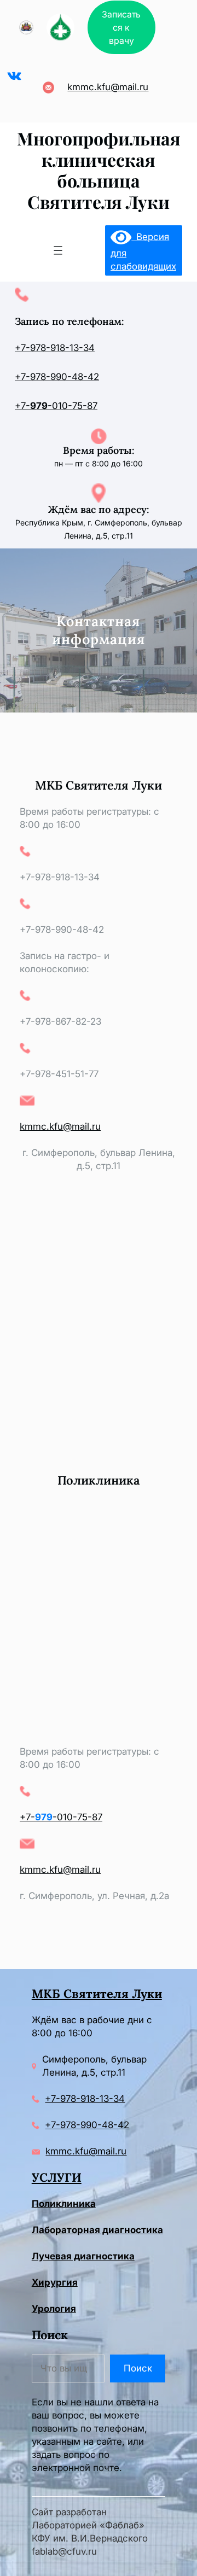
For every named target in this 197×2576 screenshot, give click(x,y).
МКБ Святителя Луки (97, 1994)
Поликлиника (64, 2204)
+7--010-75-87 (56, 406)
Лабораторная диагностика (97, 2230)
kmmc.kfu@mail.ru (108, 87)
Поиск (138, 2368)
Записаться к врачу (121, 27)
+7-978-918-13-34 (55, 348)
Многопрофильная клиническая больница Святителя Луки (99, 170)
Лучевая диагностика (83, 2256)
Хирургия (55, 2282)
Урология (54, 2309)
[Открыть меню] (58, 250)
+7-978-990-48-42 (57, 377)
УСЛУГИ (57, 2177)
